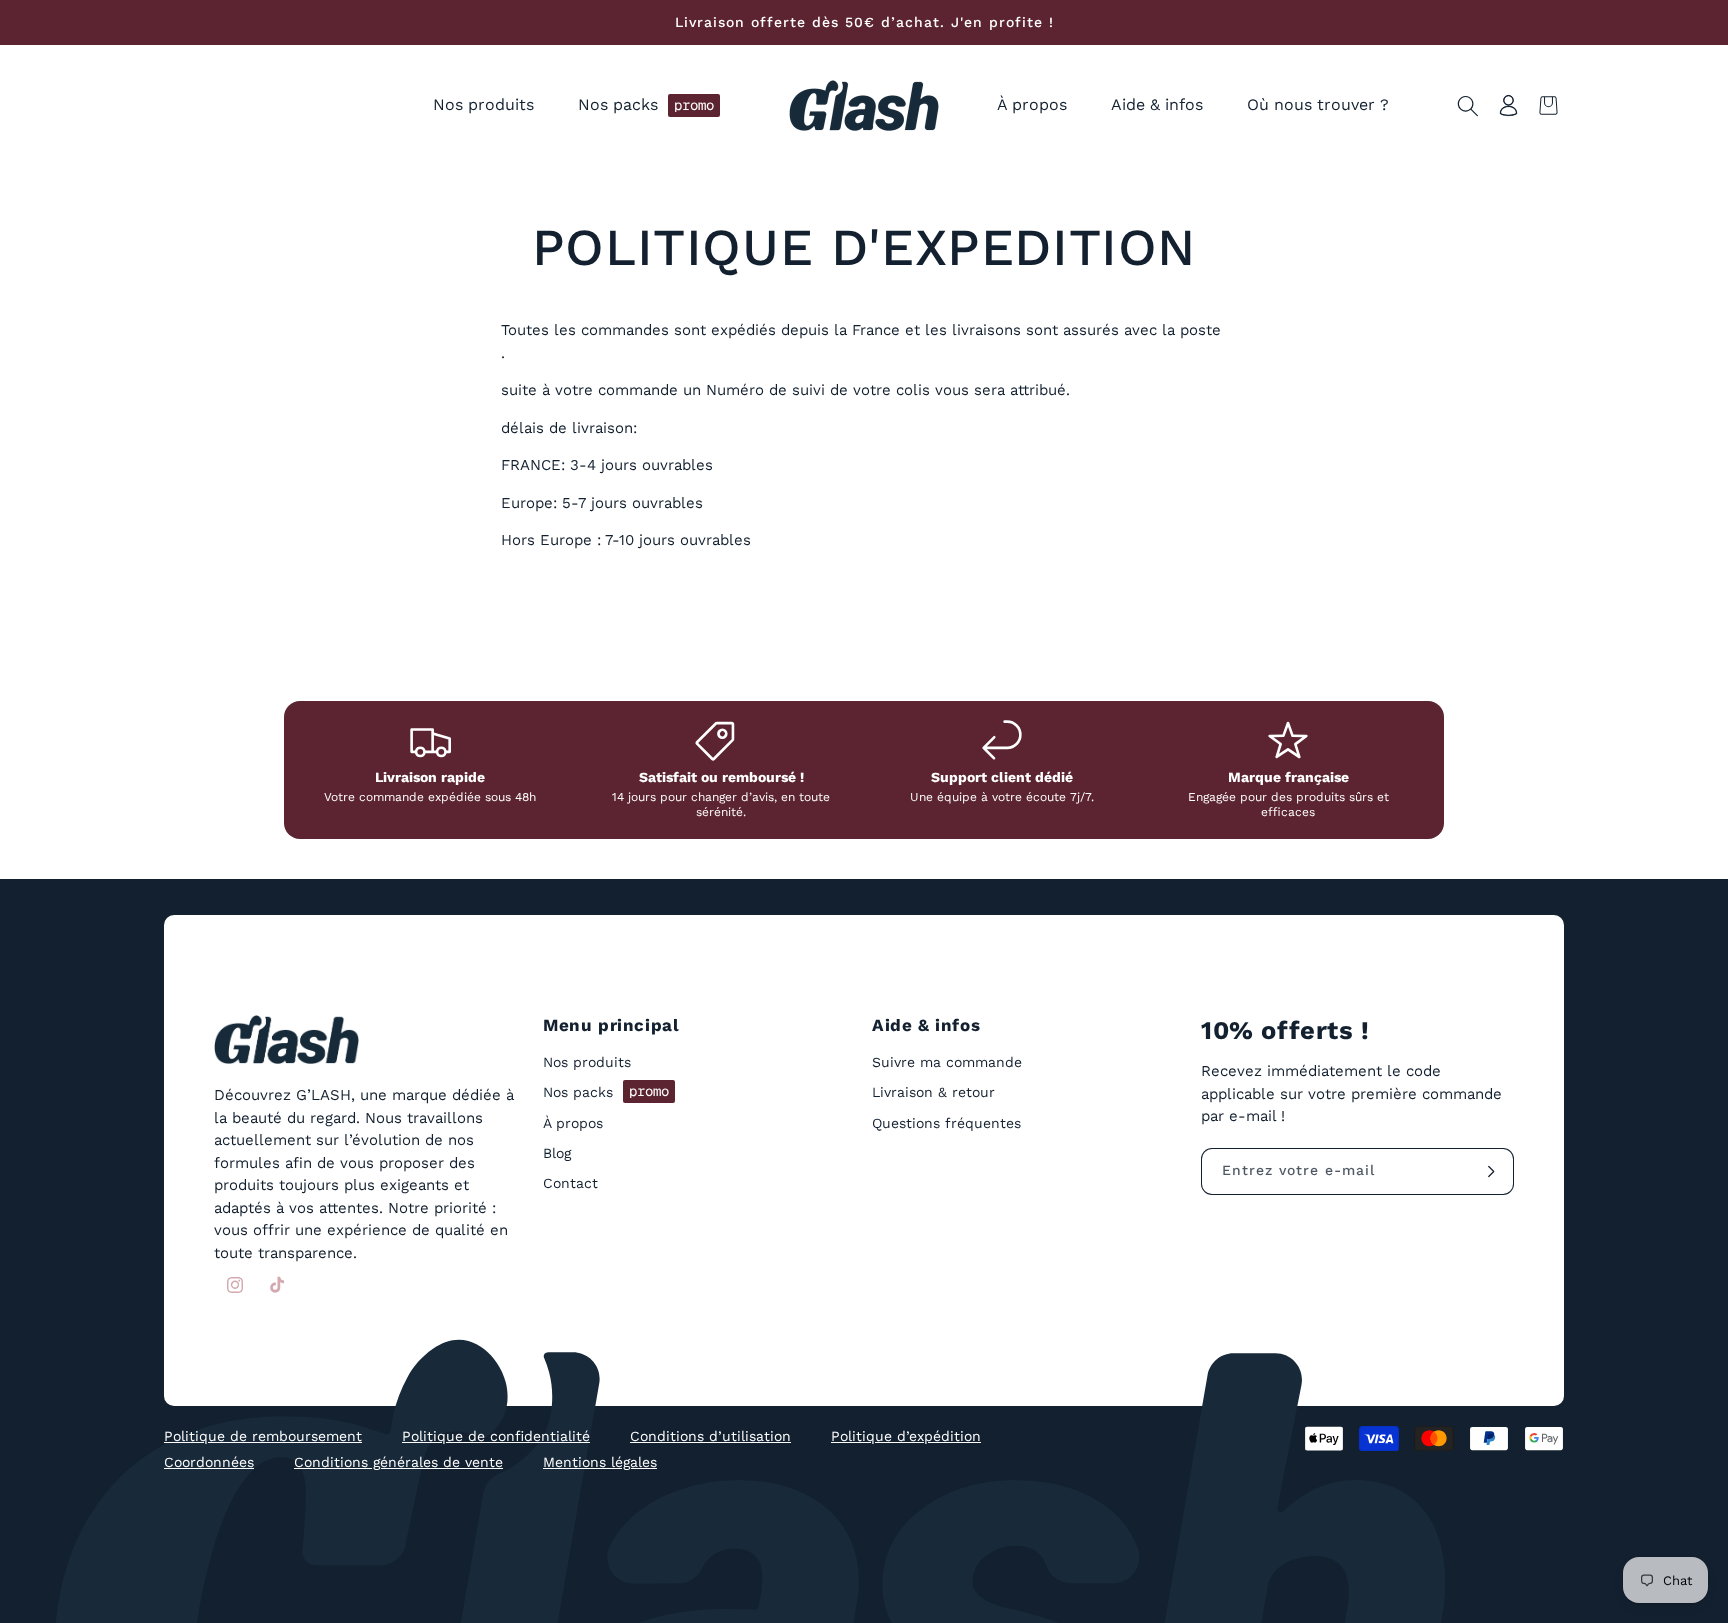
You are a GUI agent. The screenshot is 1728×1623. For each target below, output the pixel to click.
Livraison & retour (933, 1092)
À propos (573, 1123)
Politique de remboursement (263, 1436)
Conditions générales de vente (398, 1462)
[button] (483, 105)
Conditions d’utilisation (710, 1436)
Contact (570, 1183)
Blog (557, 1153)
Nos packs (606, 1091)
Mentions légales (600, 1462)
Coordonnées (209, 1462)
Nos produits (587, 1062)
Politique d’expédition (906, 1436)
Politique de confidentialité (496, 1436)
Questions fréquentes (946, 1123)
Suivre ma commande (947, 1062)
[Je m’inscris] (1491, 1171)
